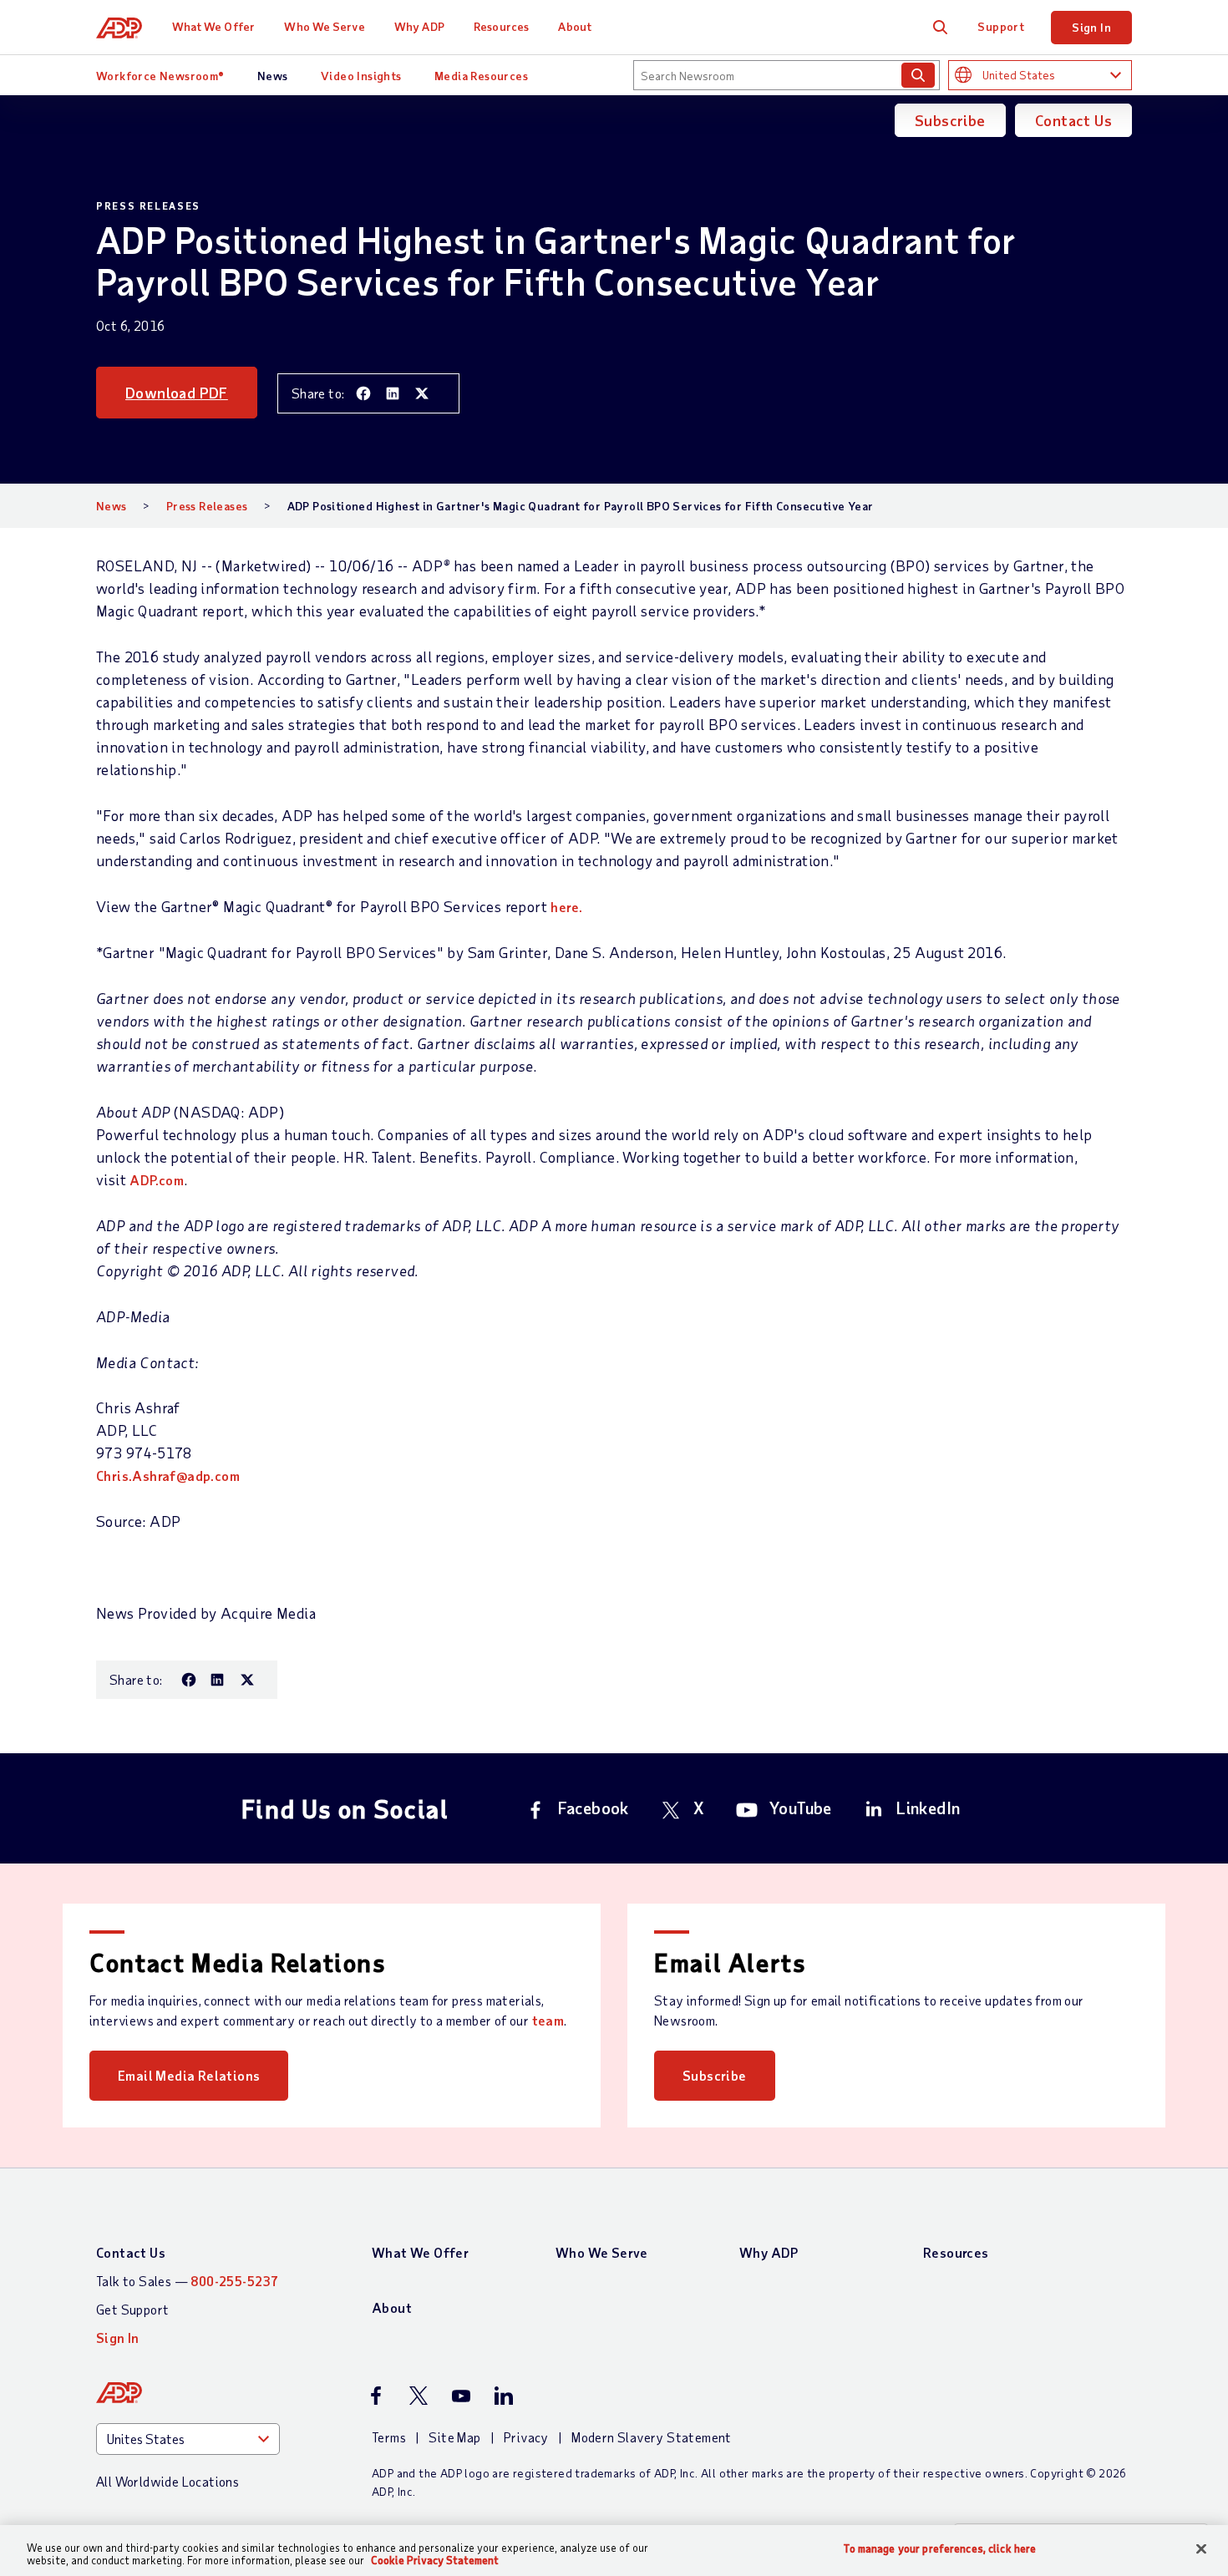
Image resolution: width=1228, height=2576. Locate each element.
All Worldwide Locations (167, 2481)
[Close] (1201, 2549)
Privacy (526, 2437)
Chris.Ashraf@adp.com (168, 1476)
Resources (501, 26)
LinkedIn (928, 1808)
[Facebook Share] (363, 393)
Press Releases (207, 506)
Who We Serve (324, 26)
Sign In (1091, 27)
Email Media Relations (189, 2075)
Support (1001, 26)
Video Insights (361, 76)
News (273, 76)
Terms (389, 2437)
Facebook (594, 1808)
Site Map (454, 2437)
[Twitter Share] (422, 393)
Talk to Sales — (187, 2281)
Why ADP (419, 26)
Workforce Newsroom (160, 76)
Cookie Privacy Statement (435, 2560)
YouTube (801, 1808)
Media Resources (481, 76)
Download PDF (177, 393)
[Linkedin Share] (393, 393)
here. (566, 907)
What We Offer (213, 26)
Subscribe (950, 120)
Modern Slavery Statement (652, 2437)
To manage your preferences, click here (940, 2549)
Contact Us (1073, 120)
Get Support (132, 2309)
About (575, 26)
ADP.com (157, 1180)
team (548, 2020)
